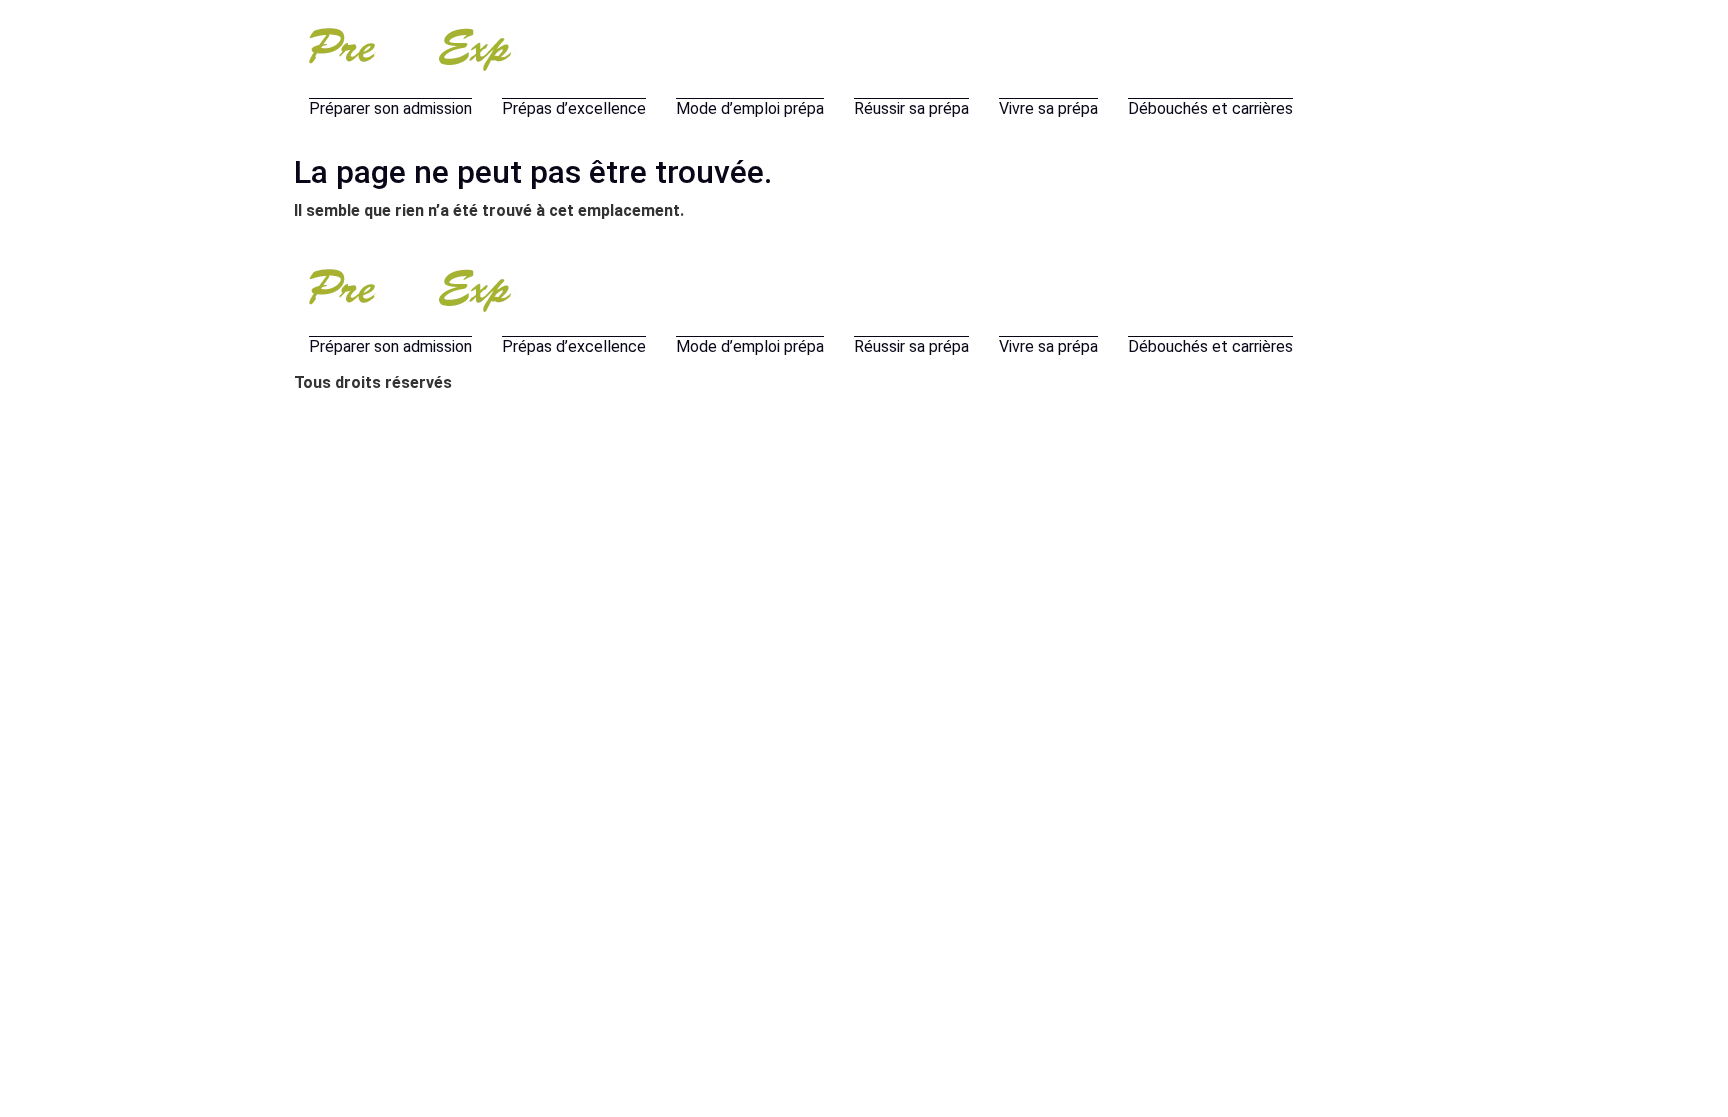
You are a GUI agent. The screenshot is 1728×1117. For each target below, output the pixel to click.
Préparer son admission (390, 108)
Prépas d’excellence (574, 108)
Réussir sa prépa (911, 108)
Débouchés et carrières (1210, 108)
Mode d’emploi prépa (750, 108)
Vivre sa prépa (1048, 108)
